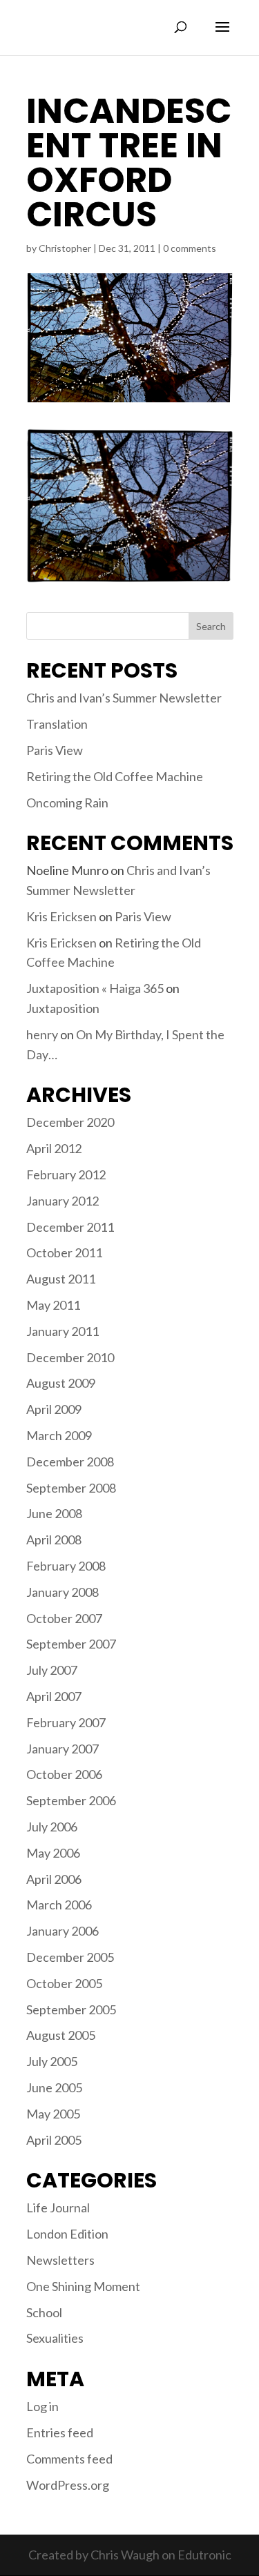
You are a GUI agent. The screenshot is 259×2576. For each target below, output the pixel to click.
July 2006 (52, 1827)
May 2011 (53, 1305)
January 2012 (63, 1201)
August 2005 (61, 2035)
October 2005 (64, 1983)
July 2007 (52, 1670)
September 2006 (71, 1800)
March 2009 (59, 1435)
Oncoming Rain (67, 803)
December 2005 (70, 1957)
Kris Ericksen (61, 916)
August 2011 (61, 1279)
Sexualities (55, 2338)
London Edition (67, 2234)
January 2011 (63, 1331)
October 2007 (64, 1618)
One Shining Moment (83, 2286)
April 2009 (54, 1409)
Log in (42, 2406)
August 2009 (61, 1383)
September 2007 (71, 1644)
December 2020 (70, 1122)
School (44, 2312)
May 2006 (53, 1853)
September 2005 (71, 2009)
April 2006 (54, 1879)
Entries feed (60, 2432)
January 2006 (63, 1931)
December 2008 (70, 1462)
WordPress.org (68, 2485)
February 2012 (66, 1174)
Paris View (55, 750)
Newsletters (60, 2260)
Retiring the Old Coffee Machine (115, 776)
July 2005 (52, 2061)
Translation (57, 724)
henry (42, 1034)
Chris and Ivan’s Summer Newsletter (124, 698)
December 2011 (70, 1227)
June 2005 (54, 2087)
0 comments (190, 248)
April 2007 (54, 1696)
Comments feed (69, 2459)
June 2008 (54, 1513)
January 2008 (63, 1592)
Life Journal (58, 2208)
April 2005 (54, 2140)
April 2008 (54, 1540)
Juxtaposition (63, 1008)
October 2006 (64, 1774)
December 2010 (70, 1357)
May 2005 (53, 2114)
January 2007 (63, 1749)
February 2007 (66, 1722)
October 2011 (64, 1252)
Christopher (65, 248)
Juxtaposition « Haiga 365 (95, 988)
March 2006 (59, 1905)
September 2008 (71, 1488)
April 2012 (54, 1148)
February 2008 (66, 1566)
